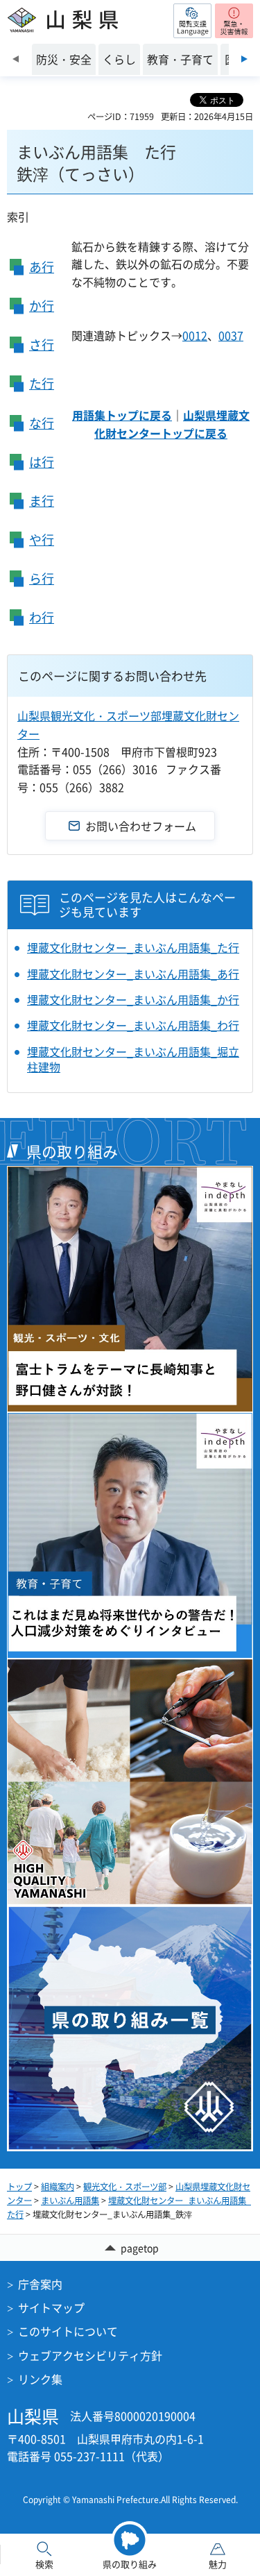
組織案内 (58, 2187)
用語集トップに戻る (122, 415)
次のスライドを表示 (244, 59)
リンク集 (40, 2379)
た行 (42, 383)
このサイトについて (68, 2331)
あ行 (42, 267)
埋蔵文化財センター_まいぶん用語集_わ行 (133, 1025)
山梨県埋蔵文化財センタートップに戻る (172, 424)
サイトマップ (51, 2307)
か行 (42, 306)
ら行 (42, 578)
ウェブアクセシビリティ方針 (90, 2355)
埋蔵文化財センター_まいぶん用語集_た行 (133, 947)
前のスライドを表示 (16, 59)
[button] (192, 21)
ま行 (42, 501)
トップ (19, 2187)
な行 (42, 423)
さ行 (42, 345)
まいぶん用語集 (70, 2201)
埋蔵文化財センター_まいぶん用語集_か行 (133, 999)
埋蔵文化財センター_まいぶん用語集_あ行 (133, 974)
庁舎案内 (40, 2284)
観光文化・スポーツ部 (125, 2187)
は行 (42, 462)
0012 (195, 335)
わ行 (42, 617)
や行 (42, 540)
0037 (231, 335)
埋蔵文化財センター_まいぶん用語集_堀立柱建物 (133, 1059)
